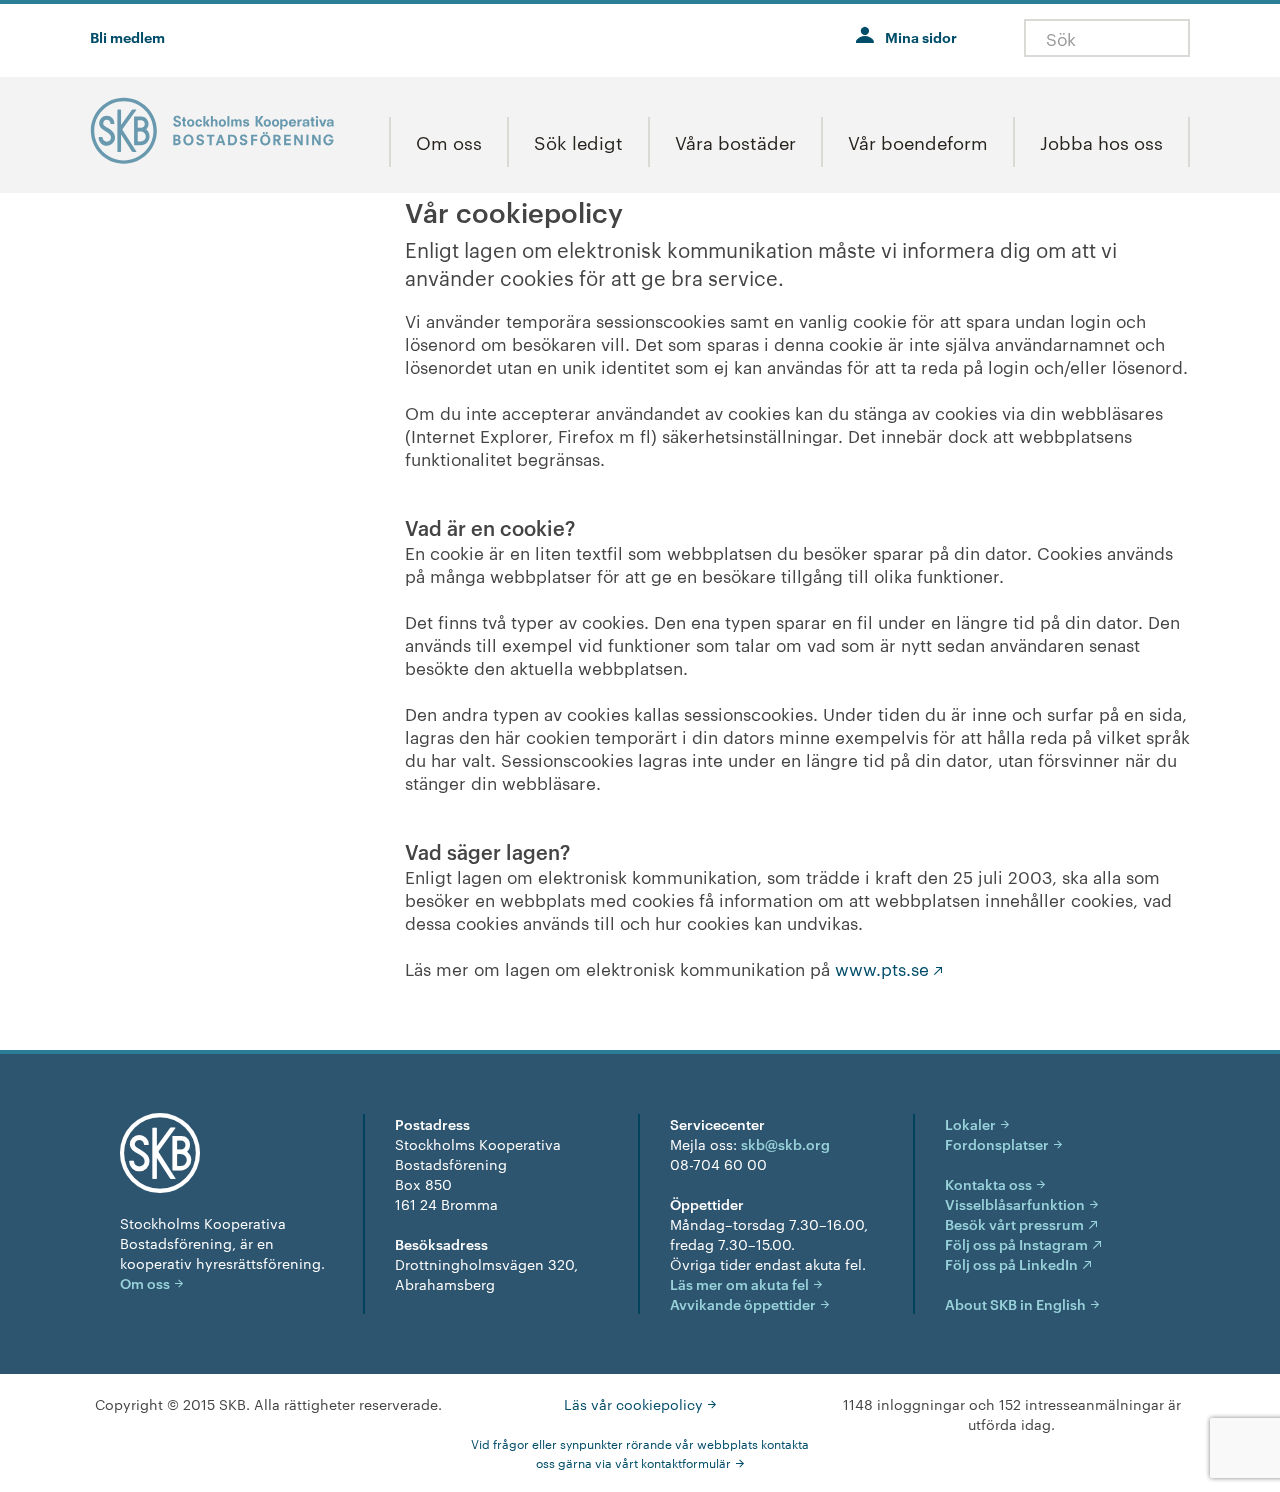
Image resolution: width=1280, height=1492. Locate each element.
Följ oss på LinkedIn (1011, 1263)
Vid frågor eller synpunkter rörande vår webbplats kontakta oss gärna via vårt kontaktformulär (640, 1452)
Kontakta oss (988, 1183)
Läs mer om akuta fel (739, 1283)
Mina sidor (921, 36)
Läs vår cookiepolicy (633, 1404)
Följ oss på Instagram (1016, 1243)
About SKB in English (1015, 1303)
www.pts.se (882, 968)
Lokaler (970, 1123)
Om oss (145, 1282)
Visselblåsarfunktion (1015, 1203)
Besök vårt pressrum (1014, 1223)
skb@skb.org (785, 1143)
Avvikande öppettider (743, 1303)
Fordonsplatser (997, 1143)
